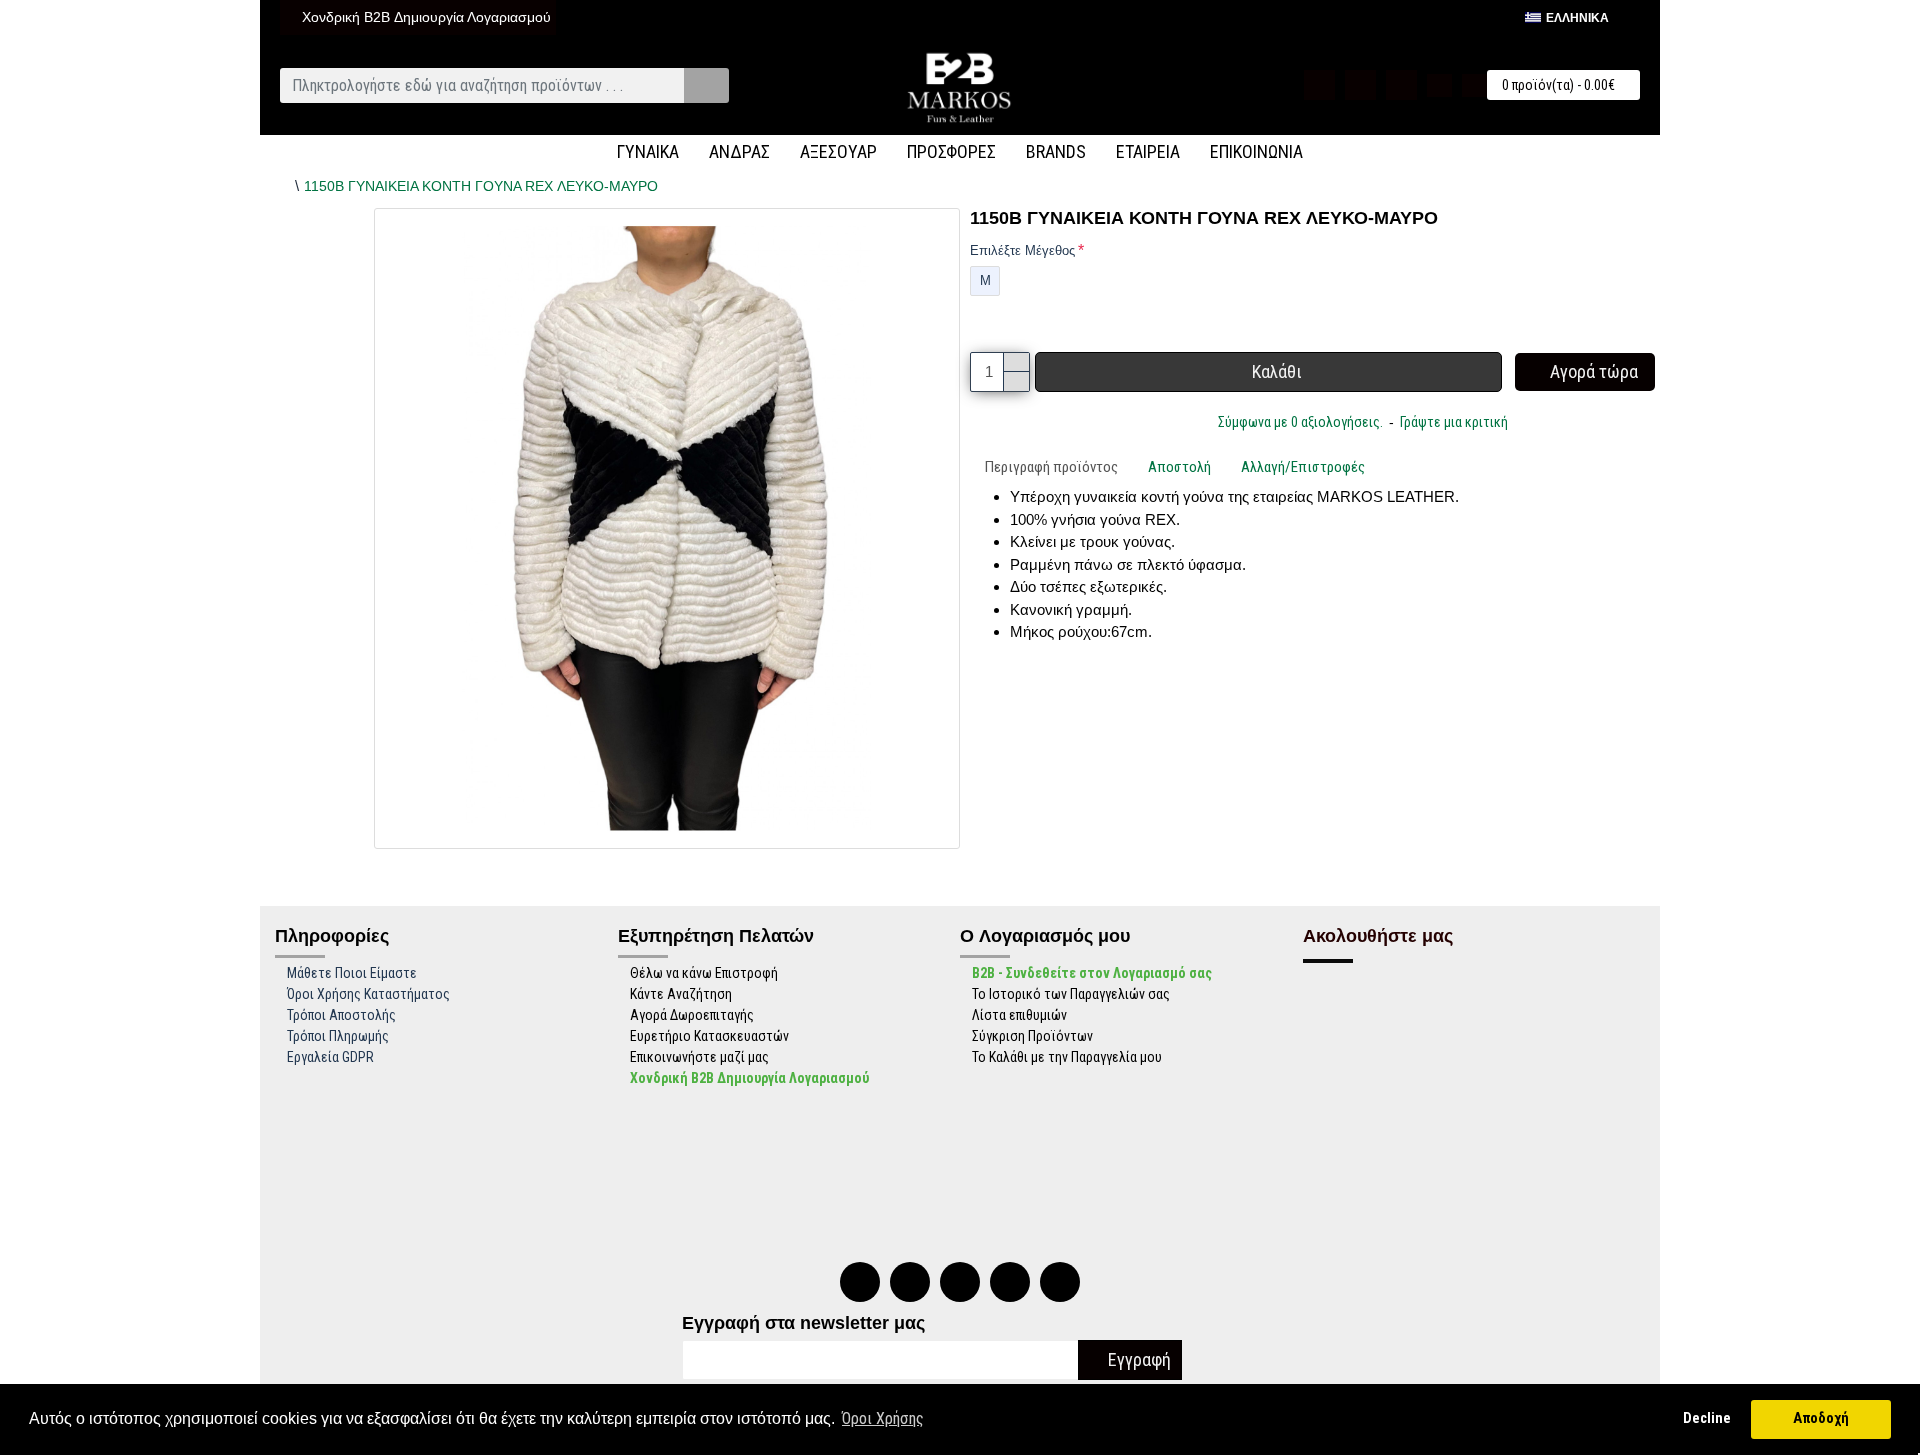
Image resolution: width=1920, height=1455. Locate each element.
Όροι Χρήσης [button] (883, 1418)
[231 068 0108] (860, 1282)
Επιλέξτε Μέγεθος (1022, 250)
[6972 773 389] (910, 1282)
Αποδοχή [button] (1821, 1418)
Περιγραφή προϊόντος (1051, 467)
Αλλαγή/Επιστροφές (1303, 467)
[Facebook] (960, 1282)
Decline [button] (1707, 1418)
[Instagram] (1010, 1282)
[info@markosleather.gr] (1060, 1282)
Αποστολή (1179, 467)
